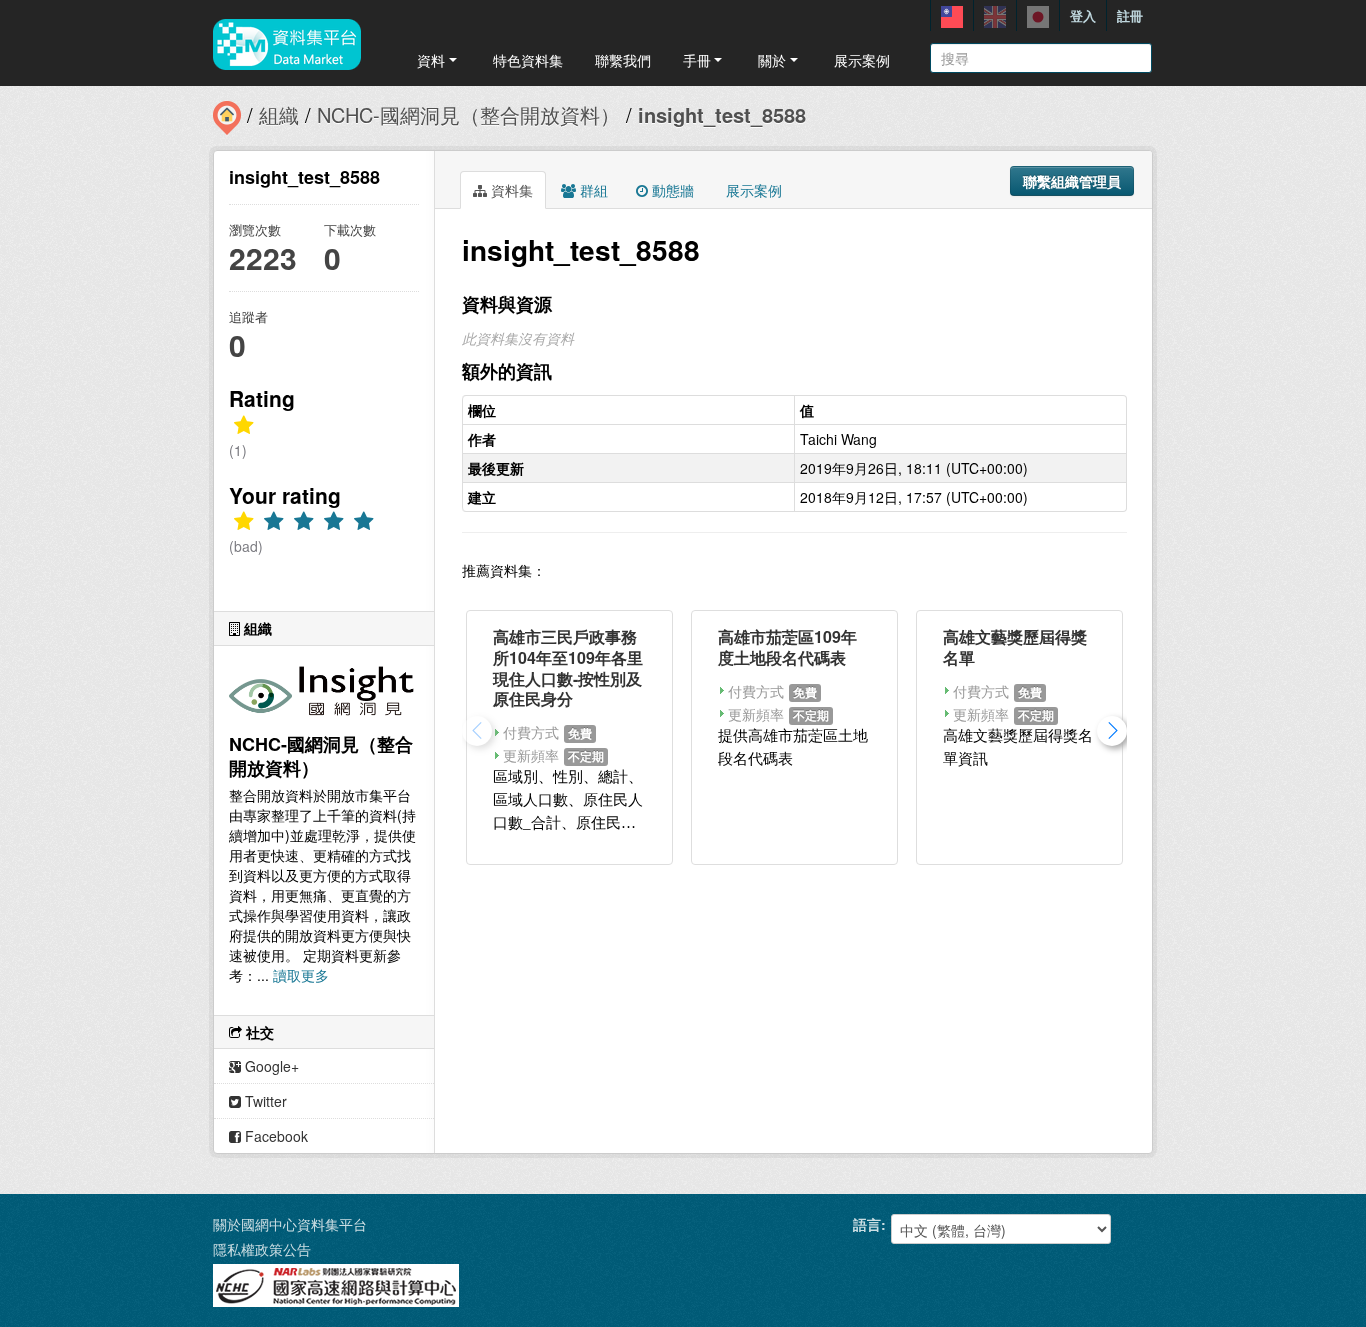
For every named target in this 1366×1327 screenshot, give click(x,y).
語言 (867, 1224)
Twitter (264, 1101)
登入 (1083, 15)
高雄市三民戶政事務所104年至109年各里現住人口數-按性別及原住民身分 (568, 667)
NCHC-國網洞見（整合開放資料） (468, 114)
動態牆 (671, 190)
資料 (431, 60)
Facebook (274, 1136)
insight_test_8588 (722, 114)
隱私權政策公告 (262, 1249)
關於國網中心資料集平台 (290, 1224)
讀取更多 (301, 975)
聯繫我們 (623, 60)
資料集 (510, 190)
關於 (772, 60)
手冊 (697, 60)
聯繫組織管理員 (1072, 181)
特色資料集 (528, 60)
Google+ (270, 1066)
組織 (279, 114)
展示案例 (862, 60)
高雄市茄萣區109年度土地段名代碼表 (787, 647)
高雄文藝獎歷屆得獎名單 (1015, 647)
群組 (592, 190)
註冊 (1130, 15)
